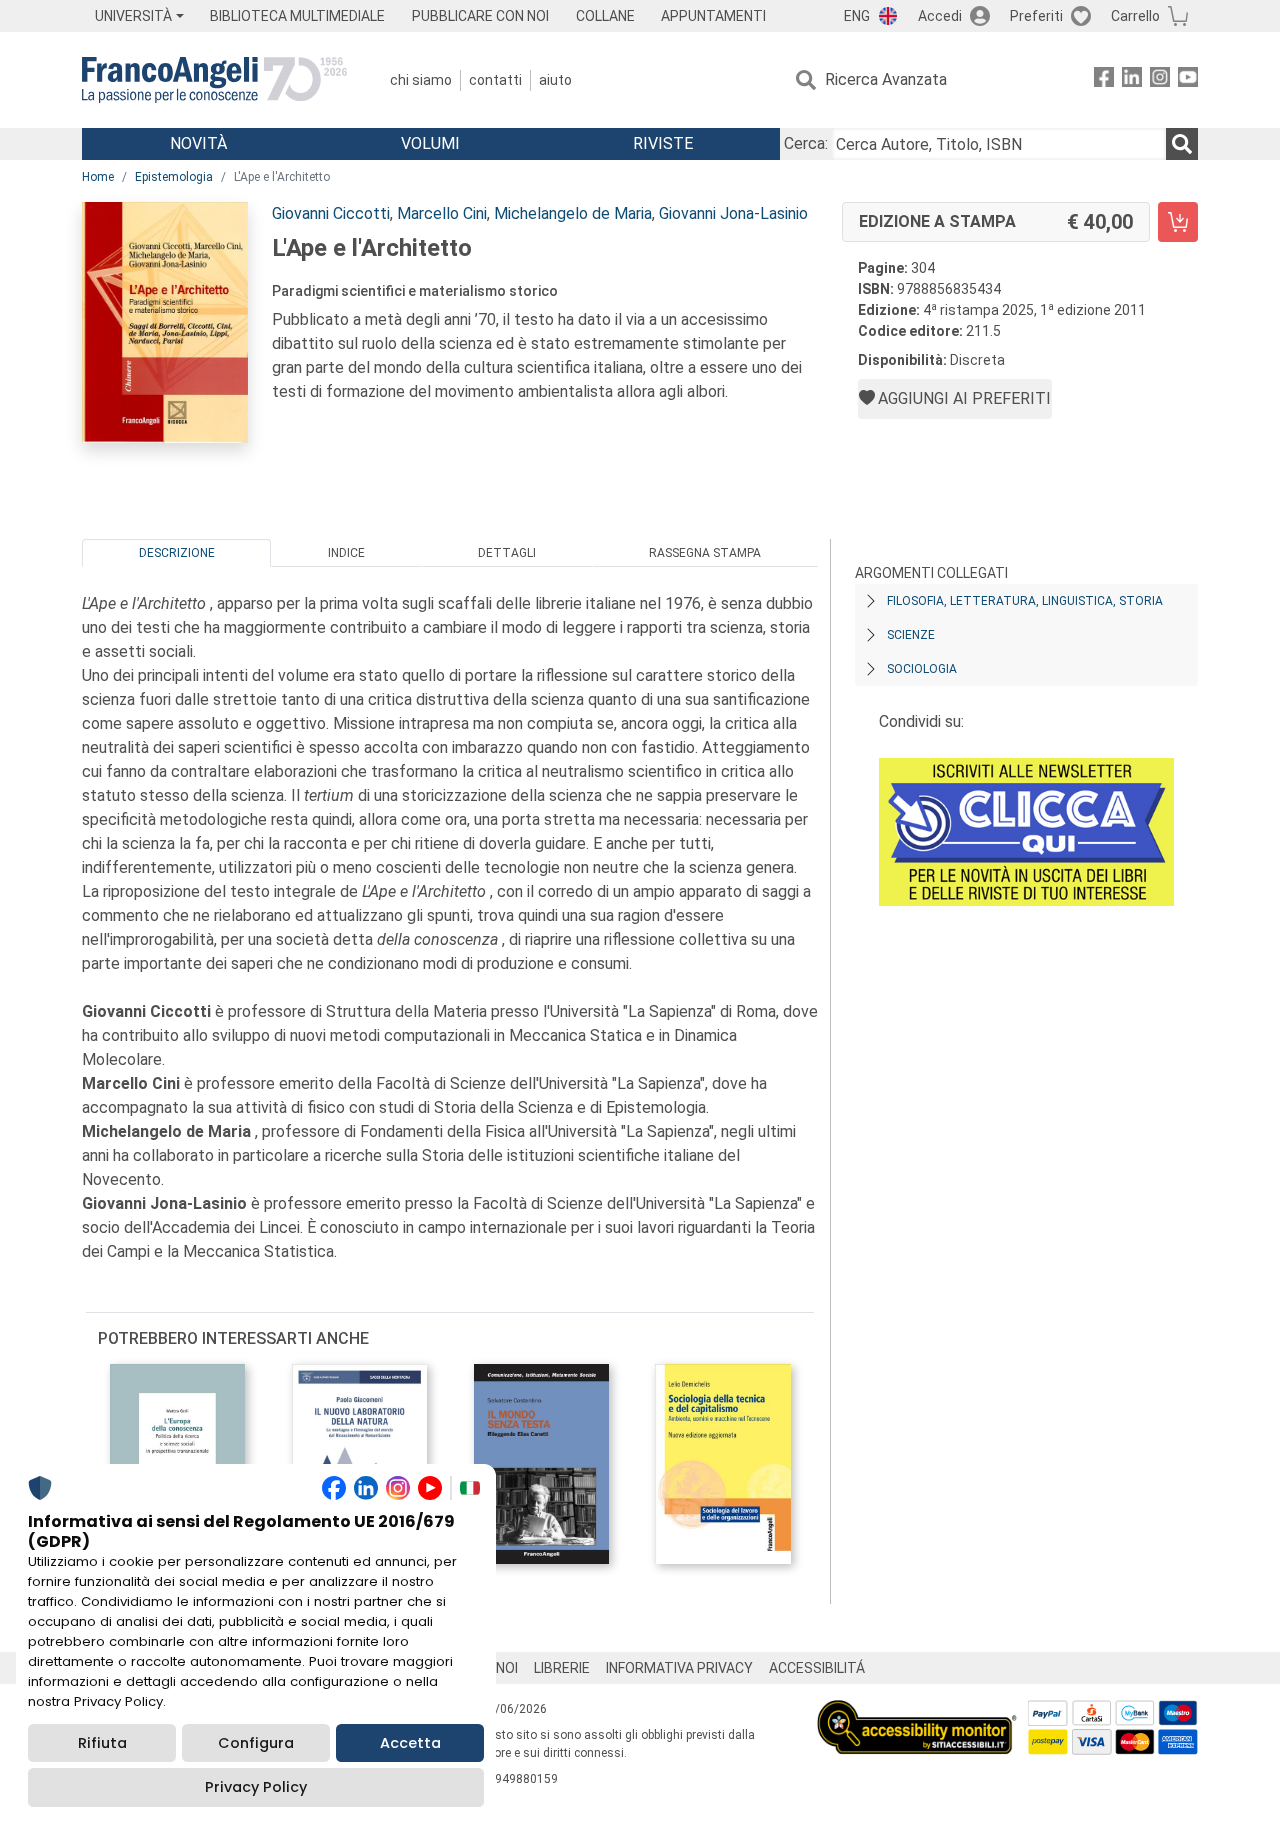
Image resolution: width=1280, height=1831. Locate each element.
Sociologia (922, 669)
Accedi (940, 16)
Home (98, 177)
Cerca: (806, 143)
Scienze (911, 635)
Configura (256, 1743)
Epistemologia (174, 177)
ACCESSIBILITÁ (817, 1668)
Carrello (1135, 16)
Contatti (495, 80)
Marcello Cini (442, 213)
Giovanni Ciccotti (331, 213)
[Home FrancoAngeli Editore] (214, 80)
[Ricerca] (1182, 144)
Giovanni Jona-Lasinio (733, 213)
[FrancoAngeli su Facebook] (1104, 80)
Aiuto (555, 80)
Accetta (410, 1743)
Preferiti (1036, 16)
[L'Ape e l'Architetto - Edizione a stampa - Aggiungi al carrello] (1178, 222)
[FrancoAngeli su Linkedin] (1132, 80)
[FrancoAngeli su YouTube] (1188, 80)
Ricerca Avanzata (886, 79)
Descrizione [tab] (177, 553)
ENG (857, 16)
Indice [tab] (346, 553)
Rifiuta (102, 1743)
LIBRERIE (562, 1668)
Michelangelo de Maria (573, 213)
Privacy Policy (256, 1787)
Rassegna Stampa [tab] (705, 553)
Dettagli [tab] (507, 553)
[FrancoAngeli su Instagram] (1160, 80)
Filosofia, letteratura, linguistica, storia (1025, 601)
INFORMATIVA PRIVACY (679, 1668)
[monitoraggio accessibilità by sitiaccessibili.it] (917, 1711)
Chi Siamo (421, 80)
